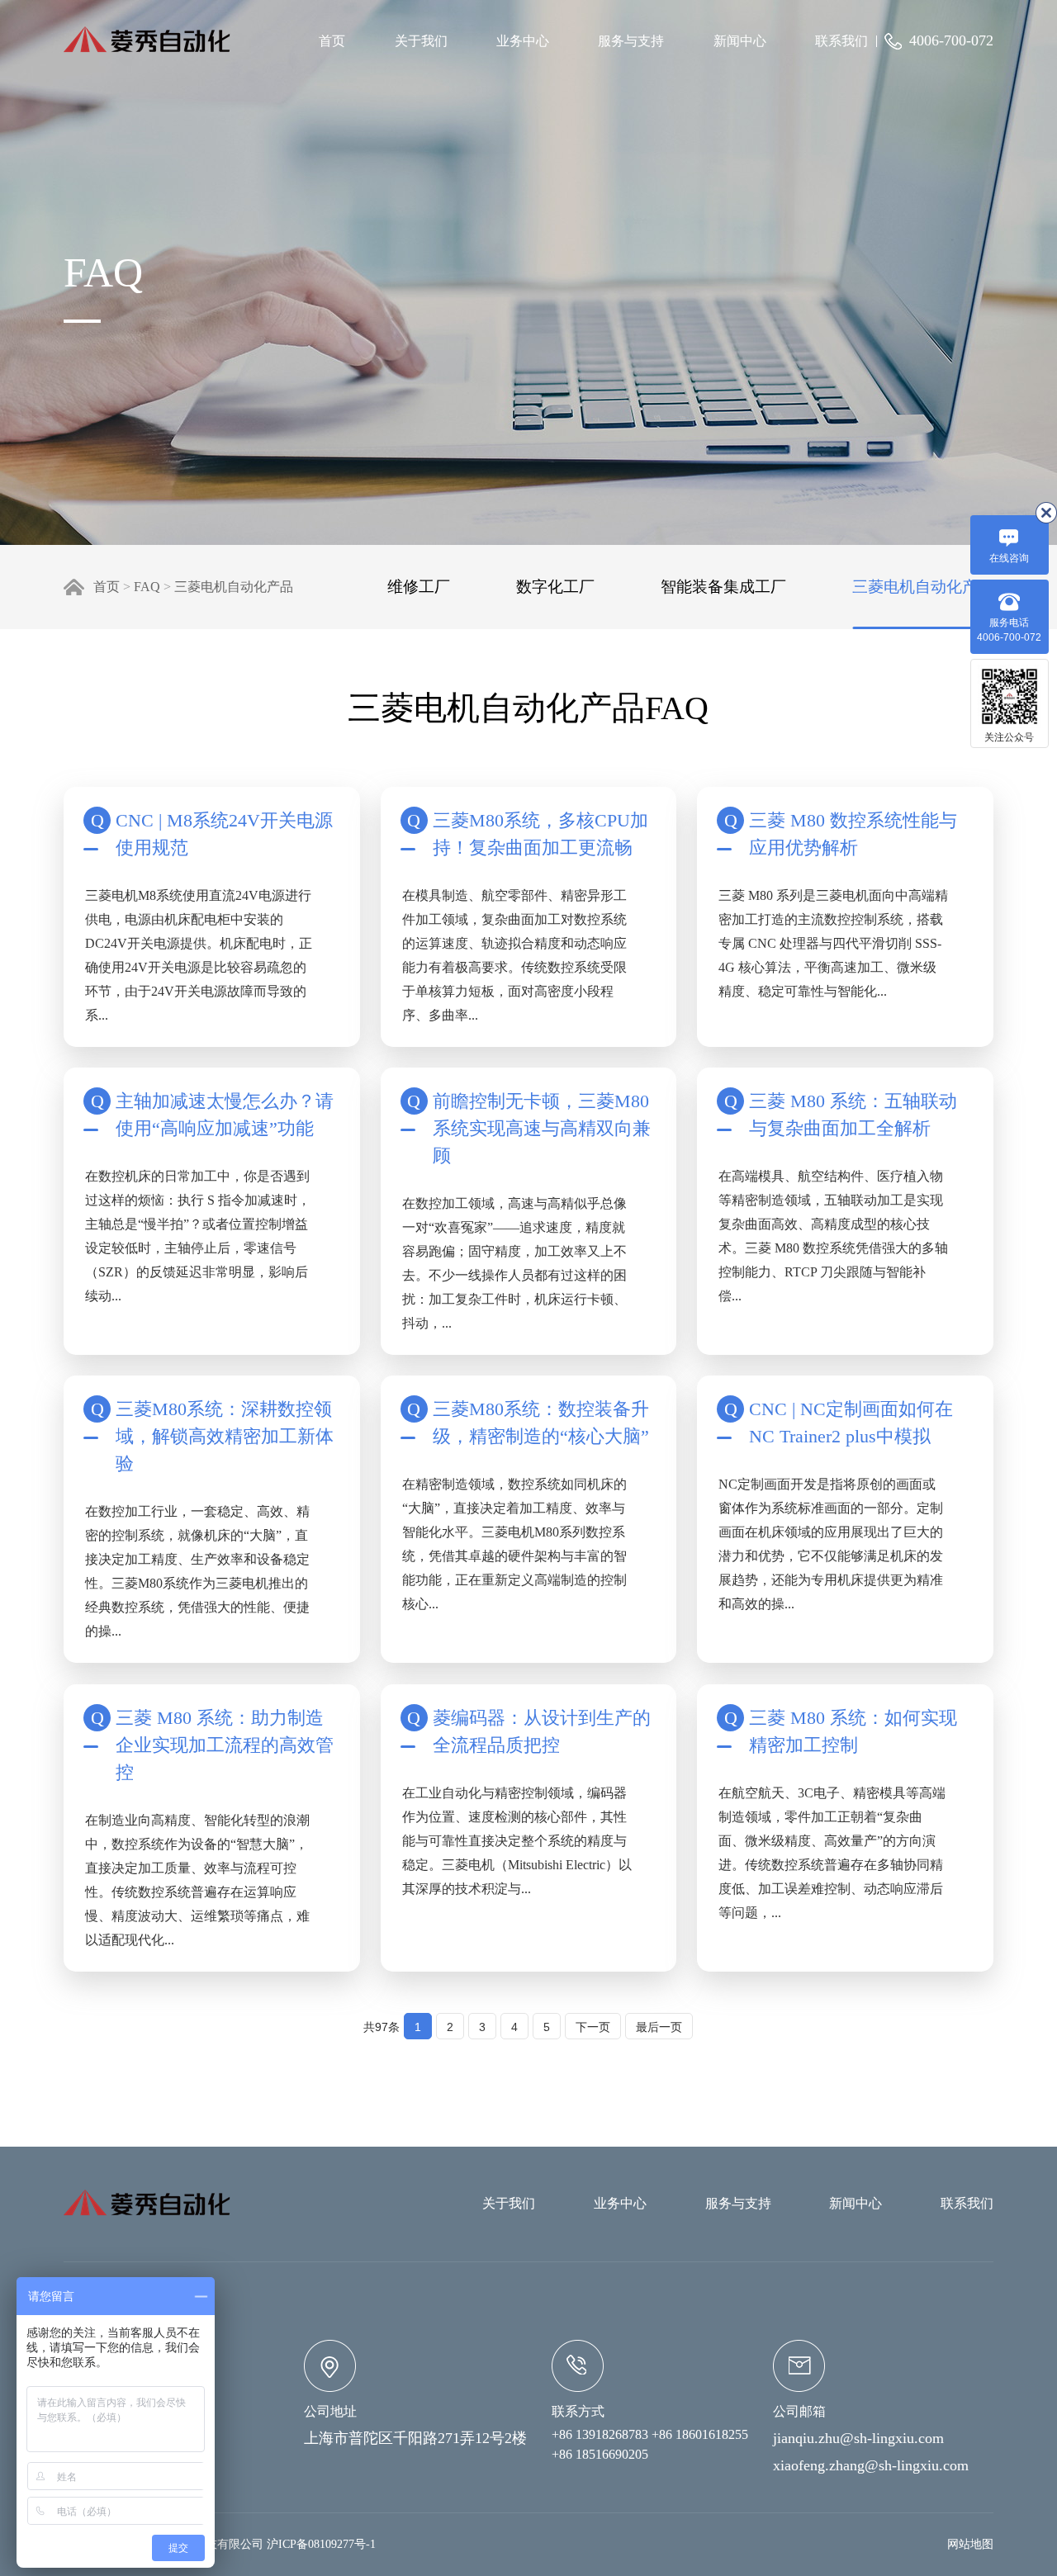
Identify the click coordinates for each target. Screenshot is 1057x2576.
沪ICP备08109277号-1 (321, 2544)
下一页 (593, 2027)
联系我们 (841, 41)
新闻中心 (740, 41)
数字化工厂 (555, 587)
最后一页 (659, 2027)
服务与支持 (631, 41)
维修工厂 (419, 587)
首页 (332, 41)
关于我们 (421, 41)
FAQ (147, 587)
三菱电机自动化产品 (234, 587)
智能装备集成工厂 (723, 587)
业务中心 (523, 41)
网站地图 (970, 2544)
